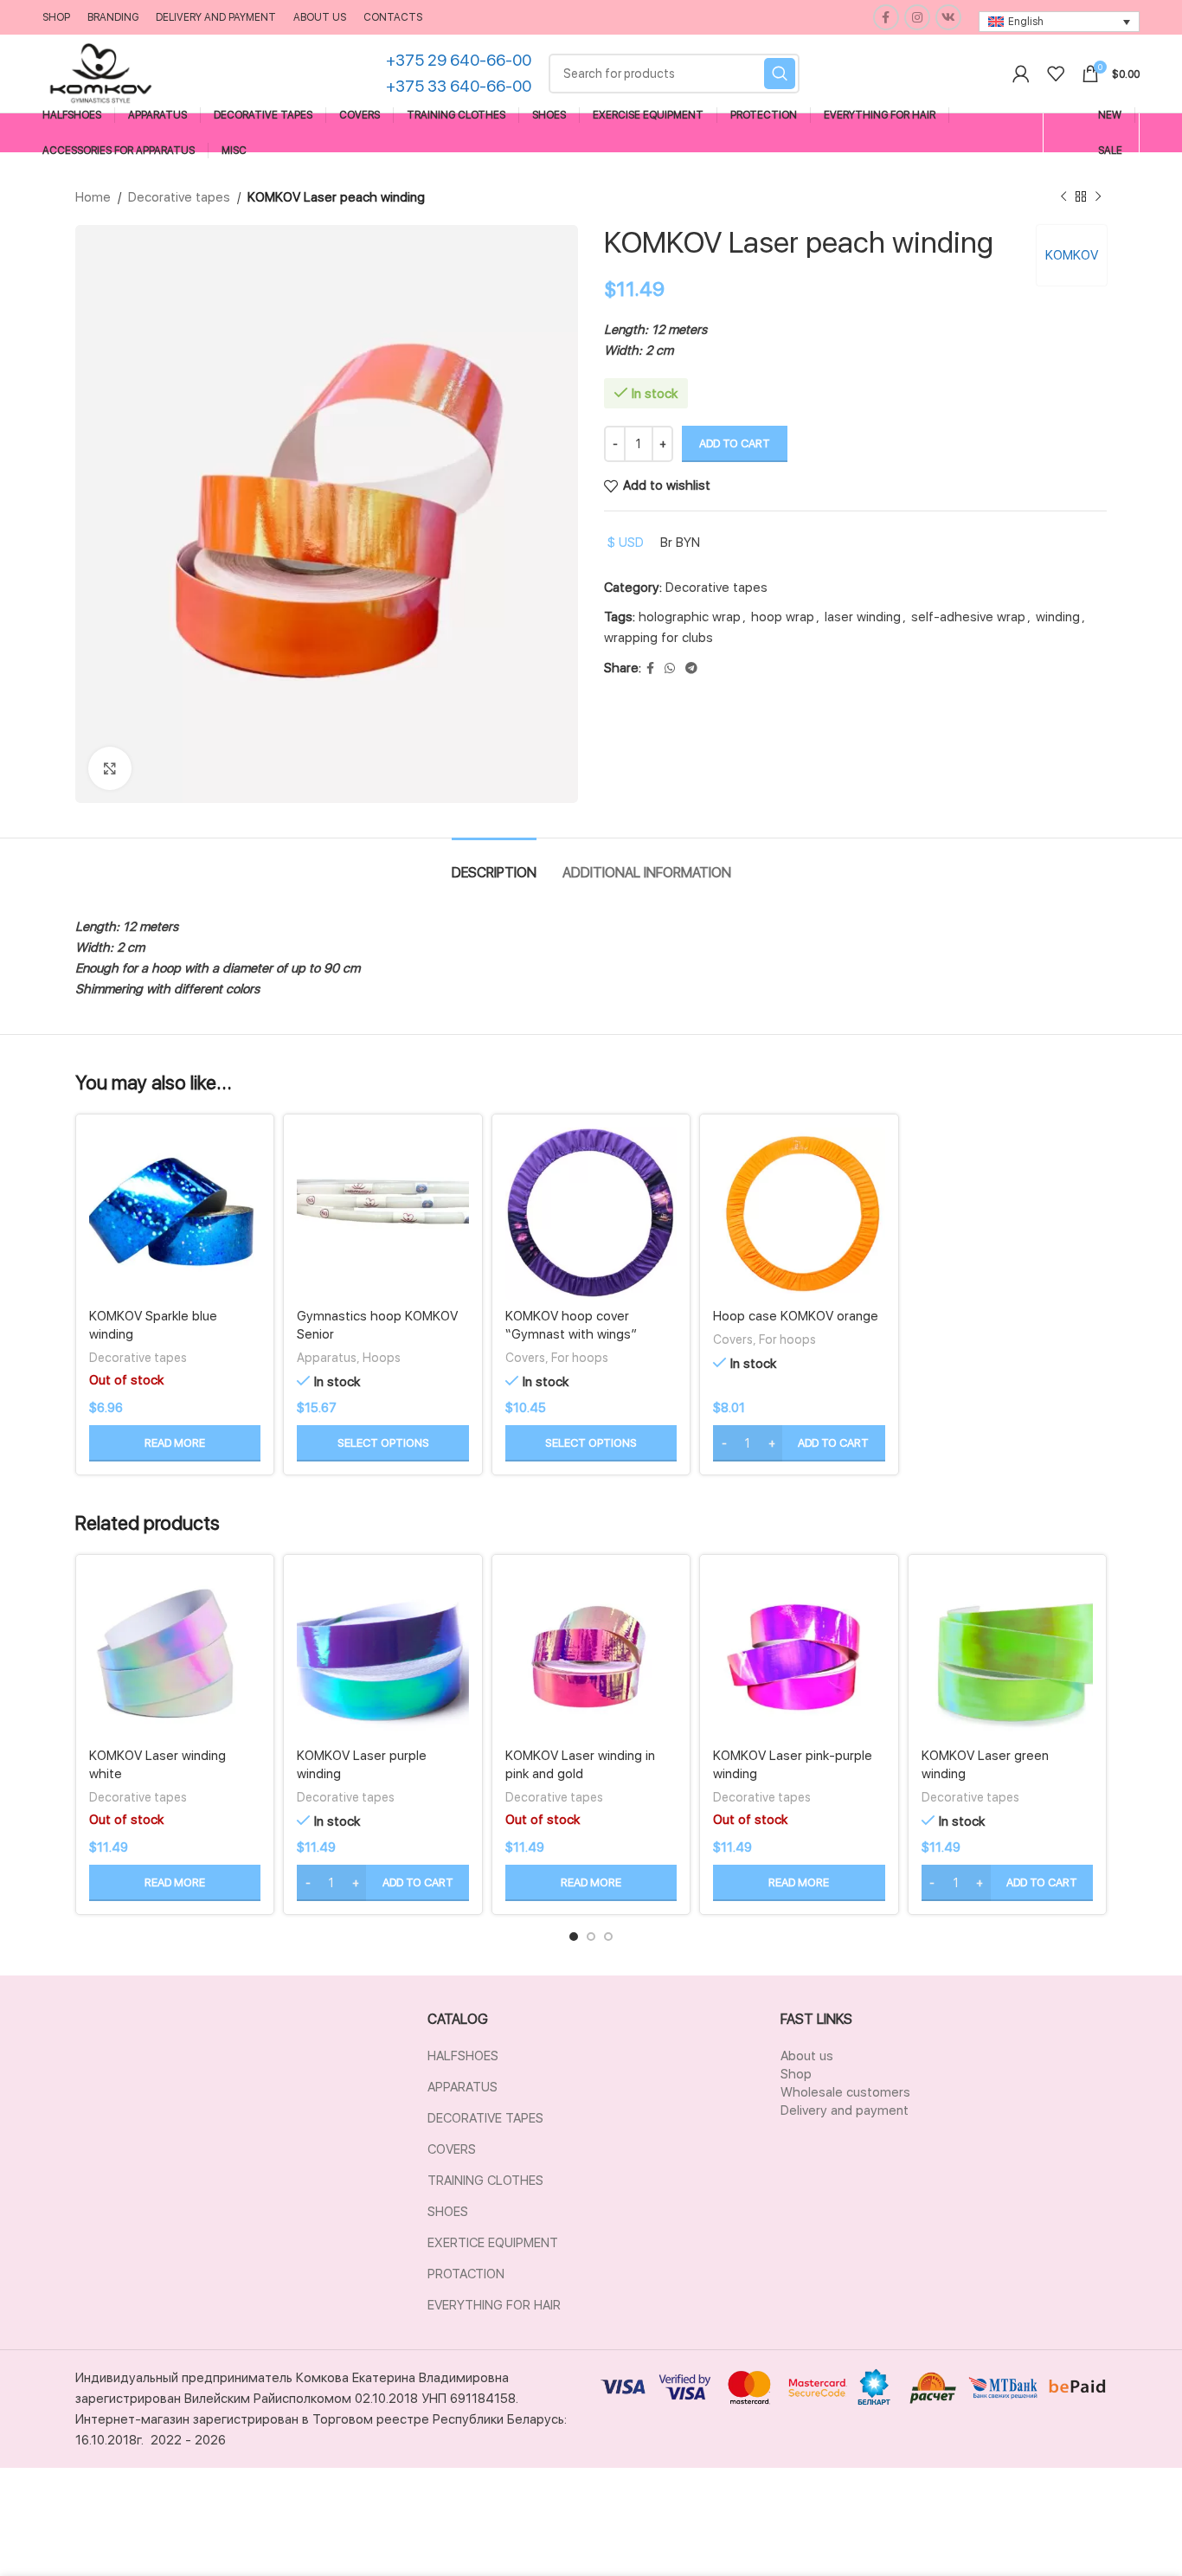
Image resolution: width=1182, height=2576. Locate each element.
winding (1058, 617)
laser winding (863, 617)
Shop (796, 2074)
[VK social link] (948, 17)
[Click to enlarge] (110, 768)
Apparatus (327, 1357)
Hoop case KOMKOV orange (796, 1316)
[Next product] (1098, 197)
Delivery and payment (845, 2110)
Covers (525, 1357)
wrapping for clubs (658, 638)
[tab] (494, 864)
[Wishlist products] (1056, 74)
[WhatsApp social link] (670, 668)
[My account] (1021, 74)
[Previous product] (1063, 197)
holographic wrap (690, 617)
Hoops (382, 1357)
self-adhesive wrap (968, 617)
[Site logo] (101, 73)
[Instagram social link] (917, 17)
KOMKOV (1072, 255)
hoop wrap (783, 617)
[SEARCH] (780, 74)
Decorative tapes (179, 197)
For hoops (580, 1357)
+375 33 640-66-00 (459, 86)
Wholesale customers (845, 2092)
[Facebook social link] (886, 17)
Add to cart (735, 443)
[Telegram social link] (691, 668)
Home (93, 197)
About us (807, 2056)
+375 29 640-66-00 (459, 60)
